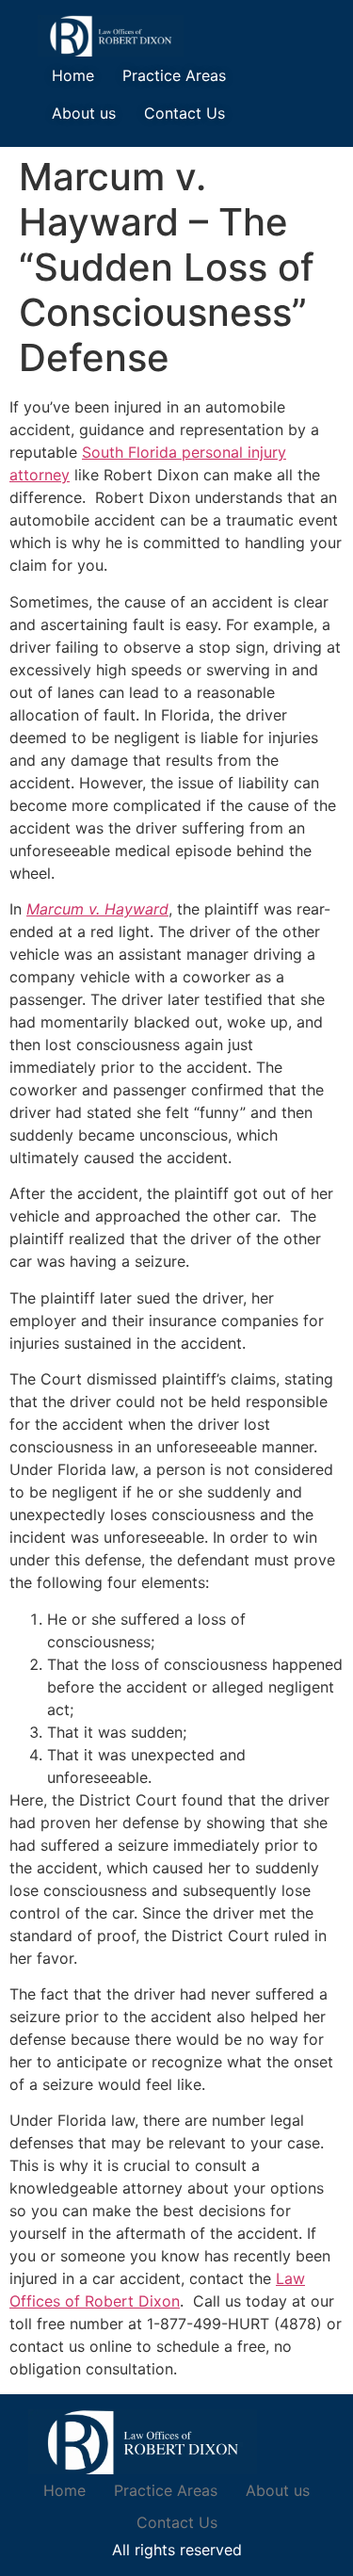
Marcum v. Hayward (97, 909)
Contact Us (185, 113)
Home (73, 75)
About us (84, 113)
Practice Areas (174, 75)
